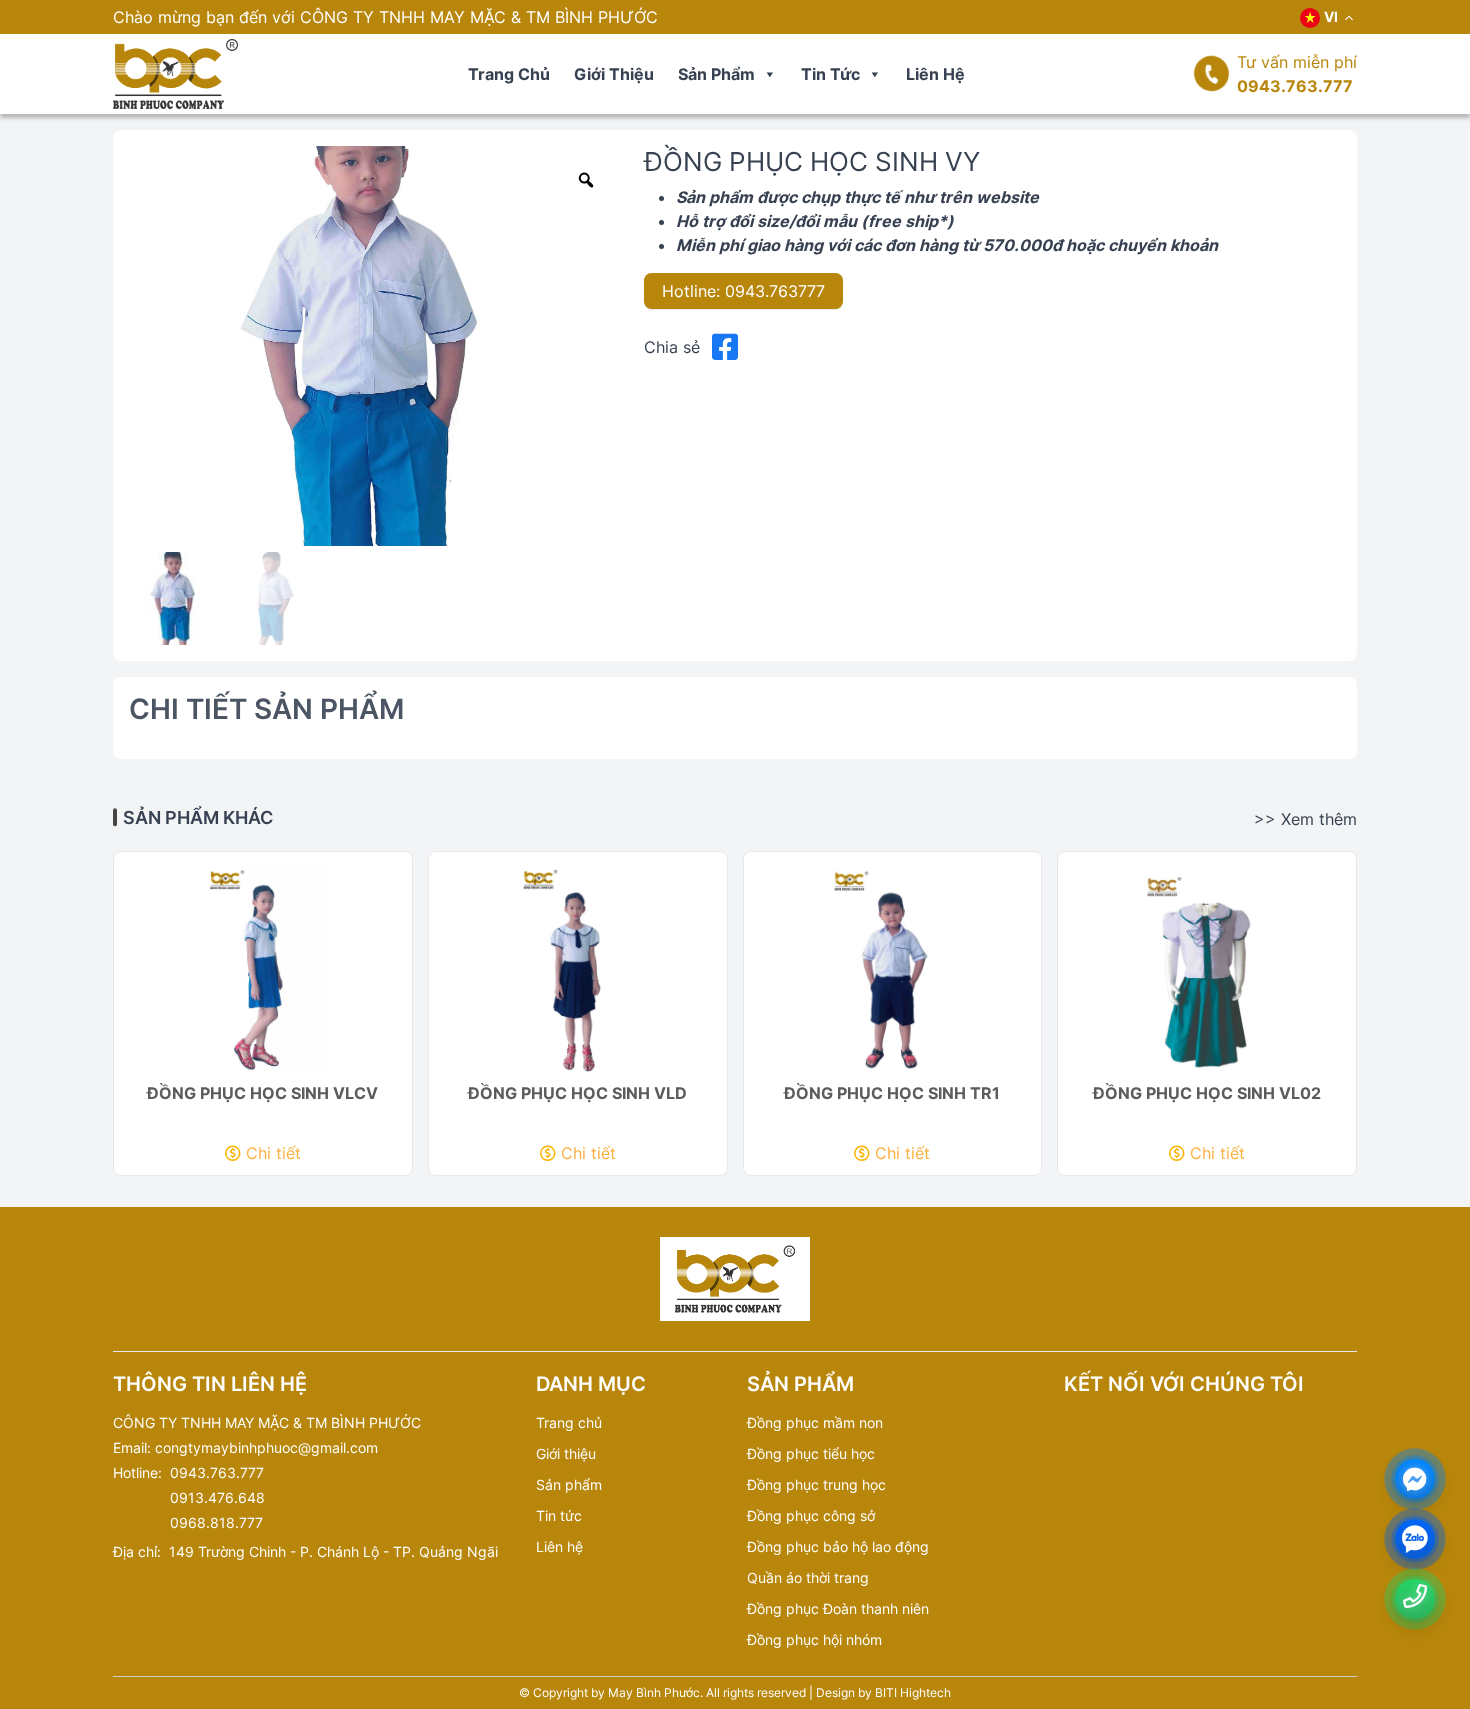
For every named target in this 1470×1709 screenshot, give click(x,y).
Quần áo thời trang (808, 1577)
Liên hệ (935, 74)
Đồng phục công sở (811, 1515)
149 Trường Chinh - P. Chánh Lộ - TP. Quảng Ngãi (333, 1551)
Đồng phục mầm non (815, 1422)
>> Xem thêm (1305, 819)
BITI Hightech (913, 1692)
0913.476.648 (217, 1497)
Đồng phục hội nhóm (814, 1639)
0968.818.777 (216, 1522)
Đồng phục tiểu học (811, 1453)
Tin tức (830, 74)
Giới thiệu (614, 74)
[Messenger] (1415, 1479)
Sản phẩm (716, 74)
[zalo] (1415, 1539)
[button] (769, 74)
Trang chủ (509, 74)
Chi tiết (273, 1153)
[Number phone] (1415, 1596)
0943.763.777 (1295, 86)
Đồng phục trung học (816, 1484)
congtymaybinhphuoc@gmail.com (266, 1447)
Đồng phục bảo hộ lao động (838, 1546)
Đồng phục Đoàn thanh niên (838, 1608)
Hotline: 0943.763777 (743, 291)
